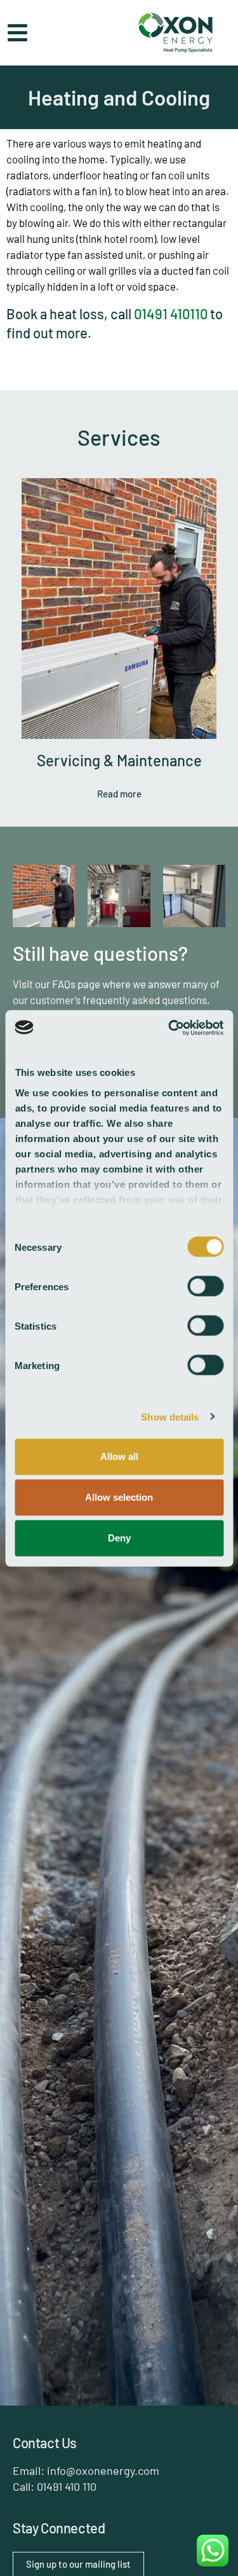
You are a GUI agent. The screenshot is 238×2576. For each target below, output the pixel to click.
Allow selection (119, 1497)
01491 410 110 (67, 2486)
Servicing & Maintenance (119, 760)
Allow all (119, 1457)
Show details (170, 1416)
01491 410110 (171, 313)
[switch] (205, 1286)
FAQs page (76, 984)
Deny (119, 1538)
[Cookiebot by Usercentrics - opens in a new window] (169, 1028)
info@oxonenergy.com (103, 2470)
